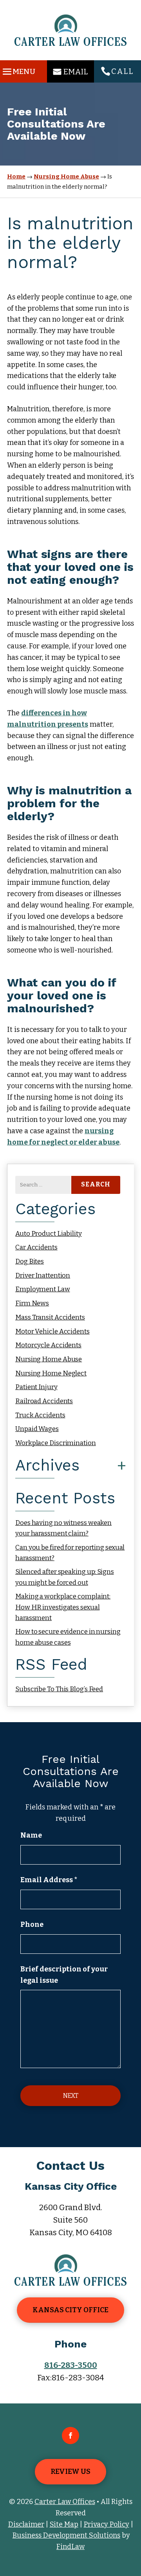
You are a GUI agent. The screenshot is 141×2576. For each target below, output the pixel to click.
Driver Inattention (43, 1275)
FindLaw (70, 2547)
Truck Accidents (40, 1415)
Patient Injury (36, 1387)
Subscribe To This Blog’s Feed (59, 1689)
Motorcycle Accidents (48, 1345)
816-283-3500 (71, 2365)
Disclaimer (26, 2524)
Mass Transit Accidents (50, 1317)
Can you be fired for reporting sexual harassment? (70, 1553)
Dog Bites (30, 1261)
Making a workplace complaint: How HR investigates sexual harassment (63, 1607)
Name (31, 1835)
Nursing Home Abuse (49, 1359)
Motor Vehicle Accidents (52, 1331)
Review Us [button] (70, 2472)
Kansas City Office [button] (70, 2310)
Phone (32, 1924)
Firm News (32, 1303)
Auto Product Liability (49, 1234)
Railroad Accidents (44, 1401)
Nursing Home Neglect (51, 1373)
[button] (18, 70)
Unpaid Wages (37, 1429)
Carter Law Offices (65, 2502)
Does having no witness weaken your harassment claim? (63, 1528)
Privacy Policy (107, 2524)
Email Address (49, 1880)
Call (122, 71)
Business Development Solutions (66, 2535)
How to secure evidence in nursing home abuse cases (68, 1637)
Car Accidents (36, 1247)
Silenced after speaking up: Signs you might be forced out (65, 1577)
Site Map (64, 2524)
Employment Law (43, 1289)
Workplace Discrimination (56, 1443)
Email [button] (76, 72)
